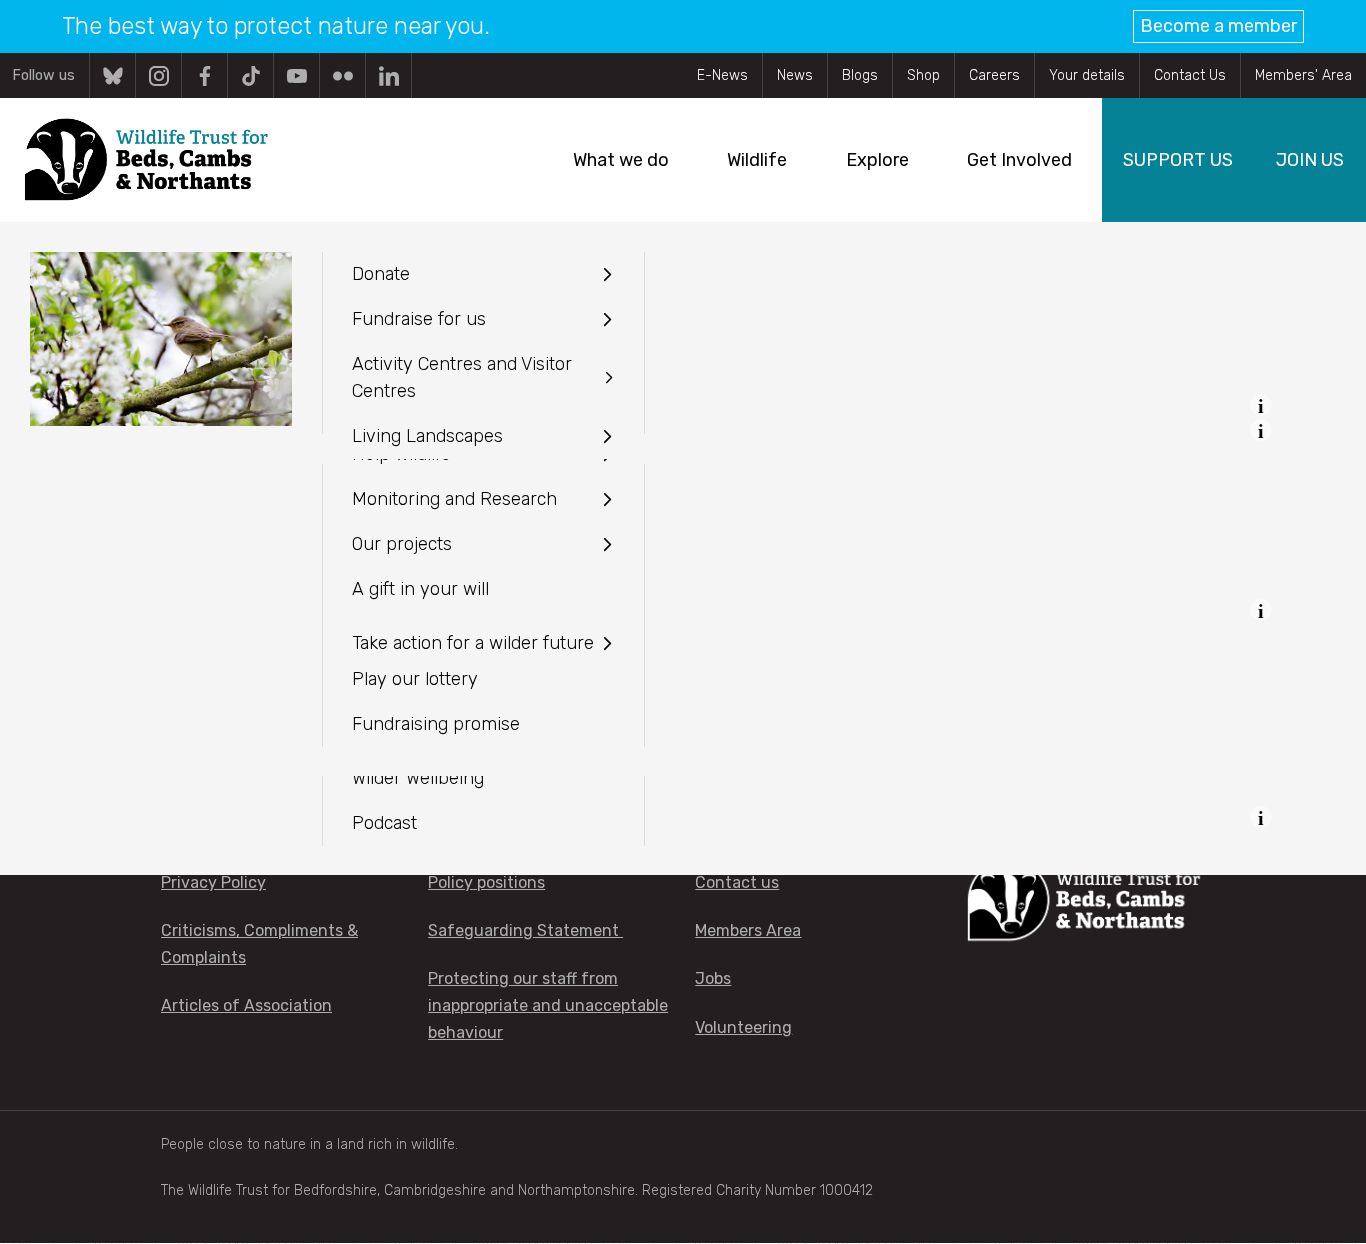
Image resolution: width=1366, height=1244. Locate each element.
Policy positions (486, 882)
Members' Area (1303, 75)
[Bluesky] (112, 75)
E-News (722, 75)
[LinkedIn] (388, 75)
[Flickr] (342, 75)
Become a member (1218, 26)
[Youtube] (296, 75)
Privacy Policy (213, 882)
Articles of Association (246, 1005)
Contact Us (1190, 75)
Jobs (713, 978)
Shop (923, 75)
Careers (994, 75)
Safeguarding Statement (525, 930)
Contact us (737, 882)
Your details (1087, 75)
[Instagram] (158, 75)
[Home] (145, 160)
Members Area (748, 930)
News (795, 75)
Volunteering (743, 1027)
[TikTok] (250, 75)
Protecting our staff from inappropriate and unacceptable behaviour (548, 1005)
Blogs (860, 75)
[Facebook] (204, 75)
